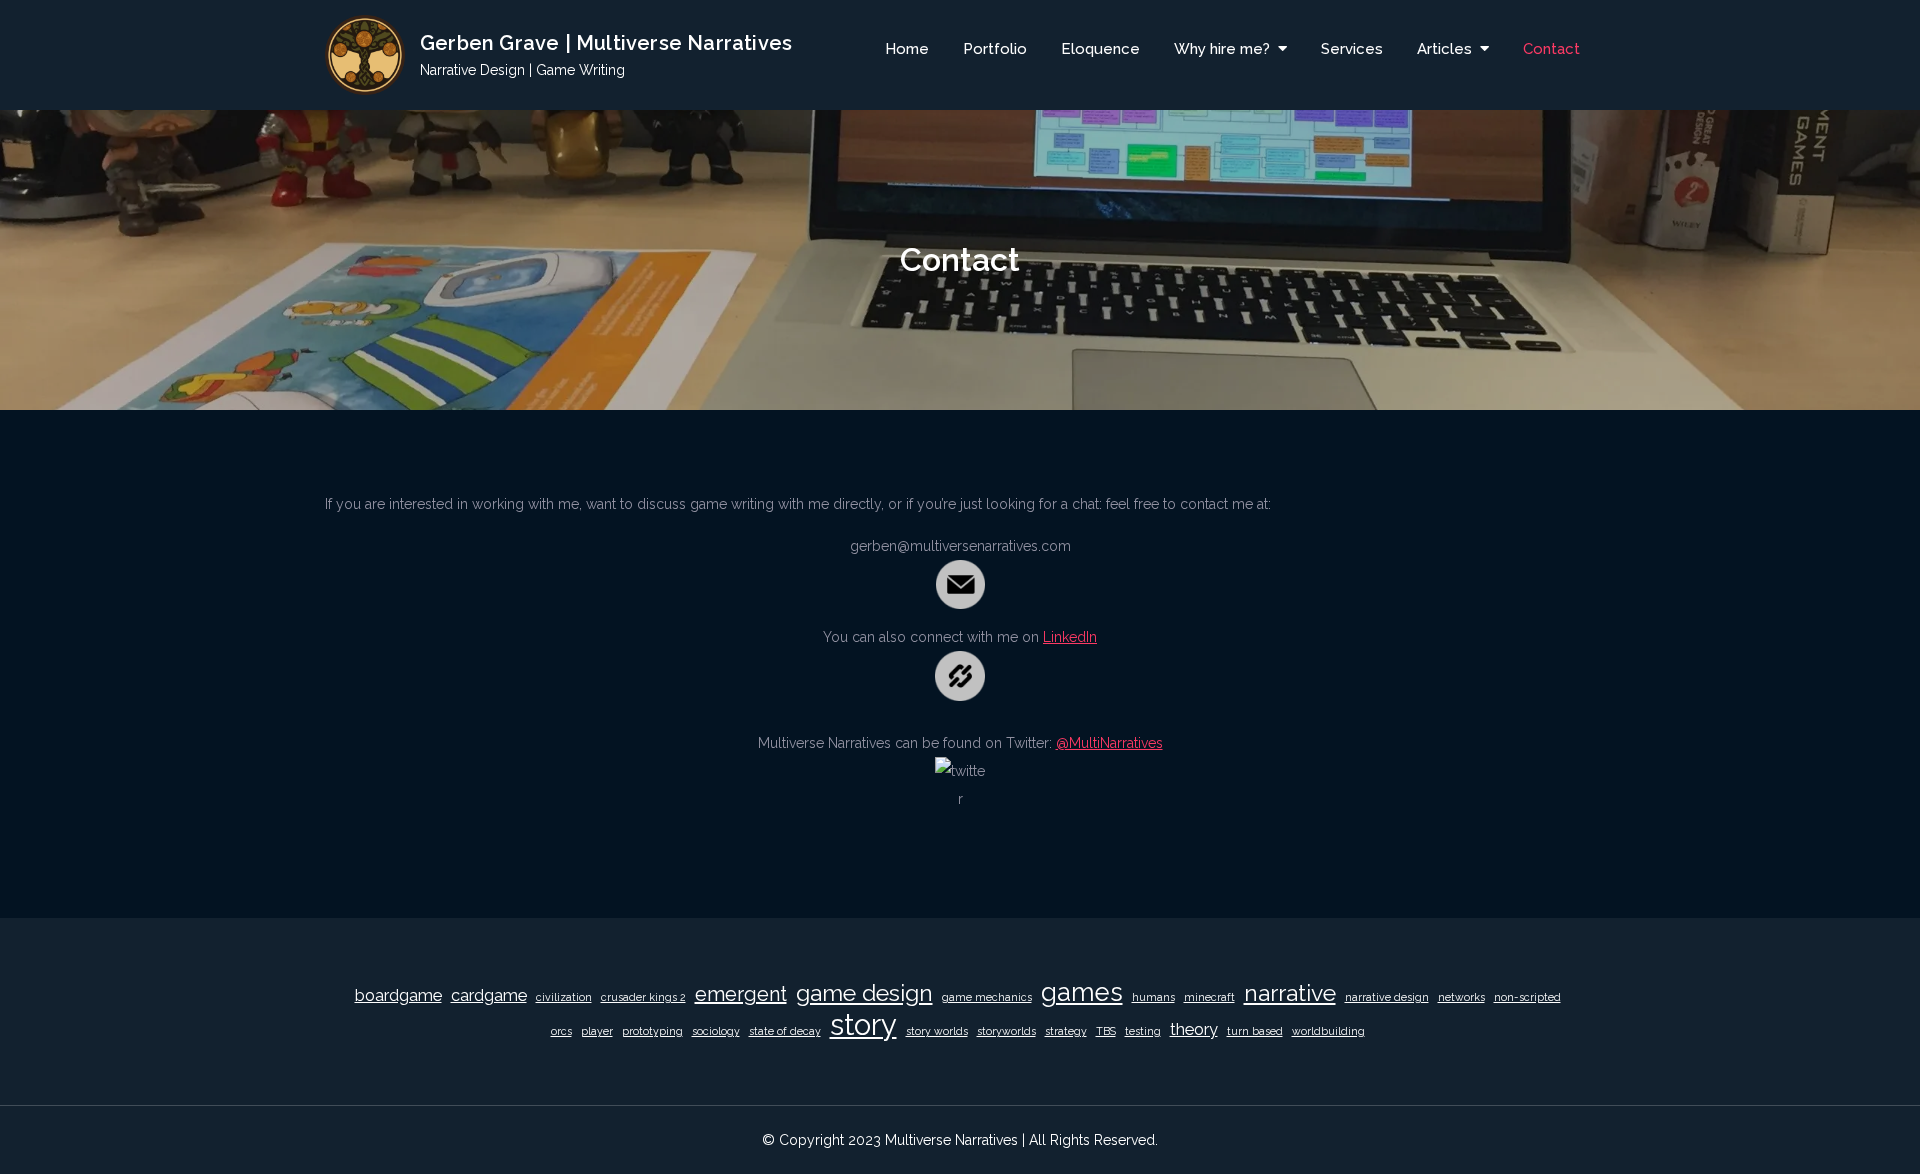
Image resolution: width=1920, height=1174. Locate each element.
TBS (1106, 1031)
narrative (1290, 992)
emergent (741, 994)
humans (1153, 997)
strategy (1066, 1031)
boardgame (398, 995)
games (1082, 992)
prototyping (652, 1031)
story (863, 1025)
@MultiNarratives (1109, 743)
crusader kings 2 (643, 997)
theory (1194, 1029)
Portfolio (995, 49)
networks (1461, 997)
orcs (561, 1031)
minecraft (1209, 997)
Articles (1444, 49)
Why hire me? (1222, 49)
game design (864, 992)
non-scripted (1527, 997)
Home (907, 49)
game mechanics (987, 997)
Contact (1551, 49)
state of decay (785, 1031)
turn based (1255, 1031)
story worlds (937, 1031)
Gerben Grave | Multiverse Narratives (606, 43)
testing (1143, 1031)
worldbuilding (1328, 1031)
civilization (564, 997)
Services (1352, 49)
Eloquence (1100, 49)
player (597, 1031)
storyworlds (1006, 1031)
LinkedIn (1070, 637)
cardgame (489, 995)
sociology (716, 1031)
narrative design (1387, 997)
